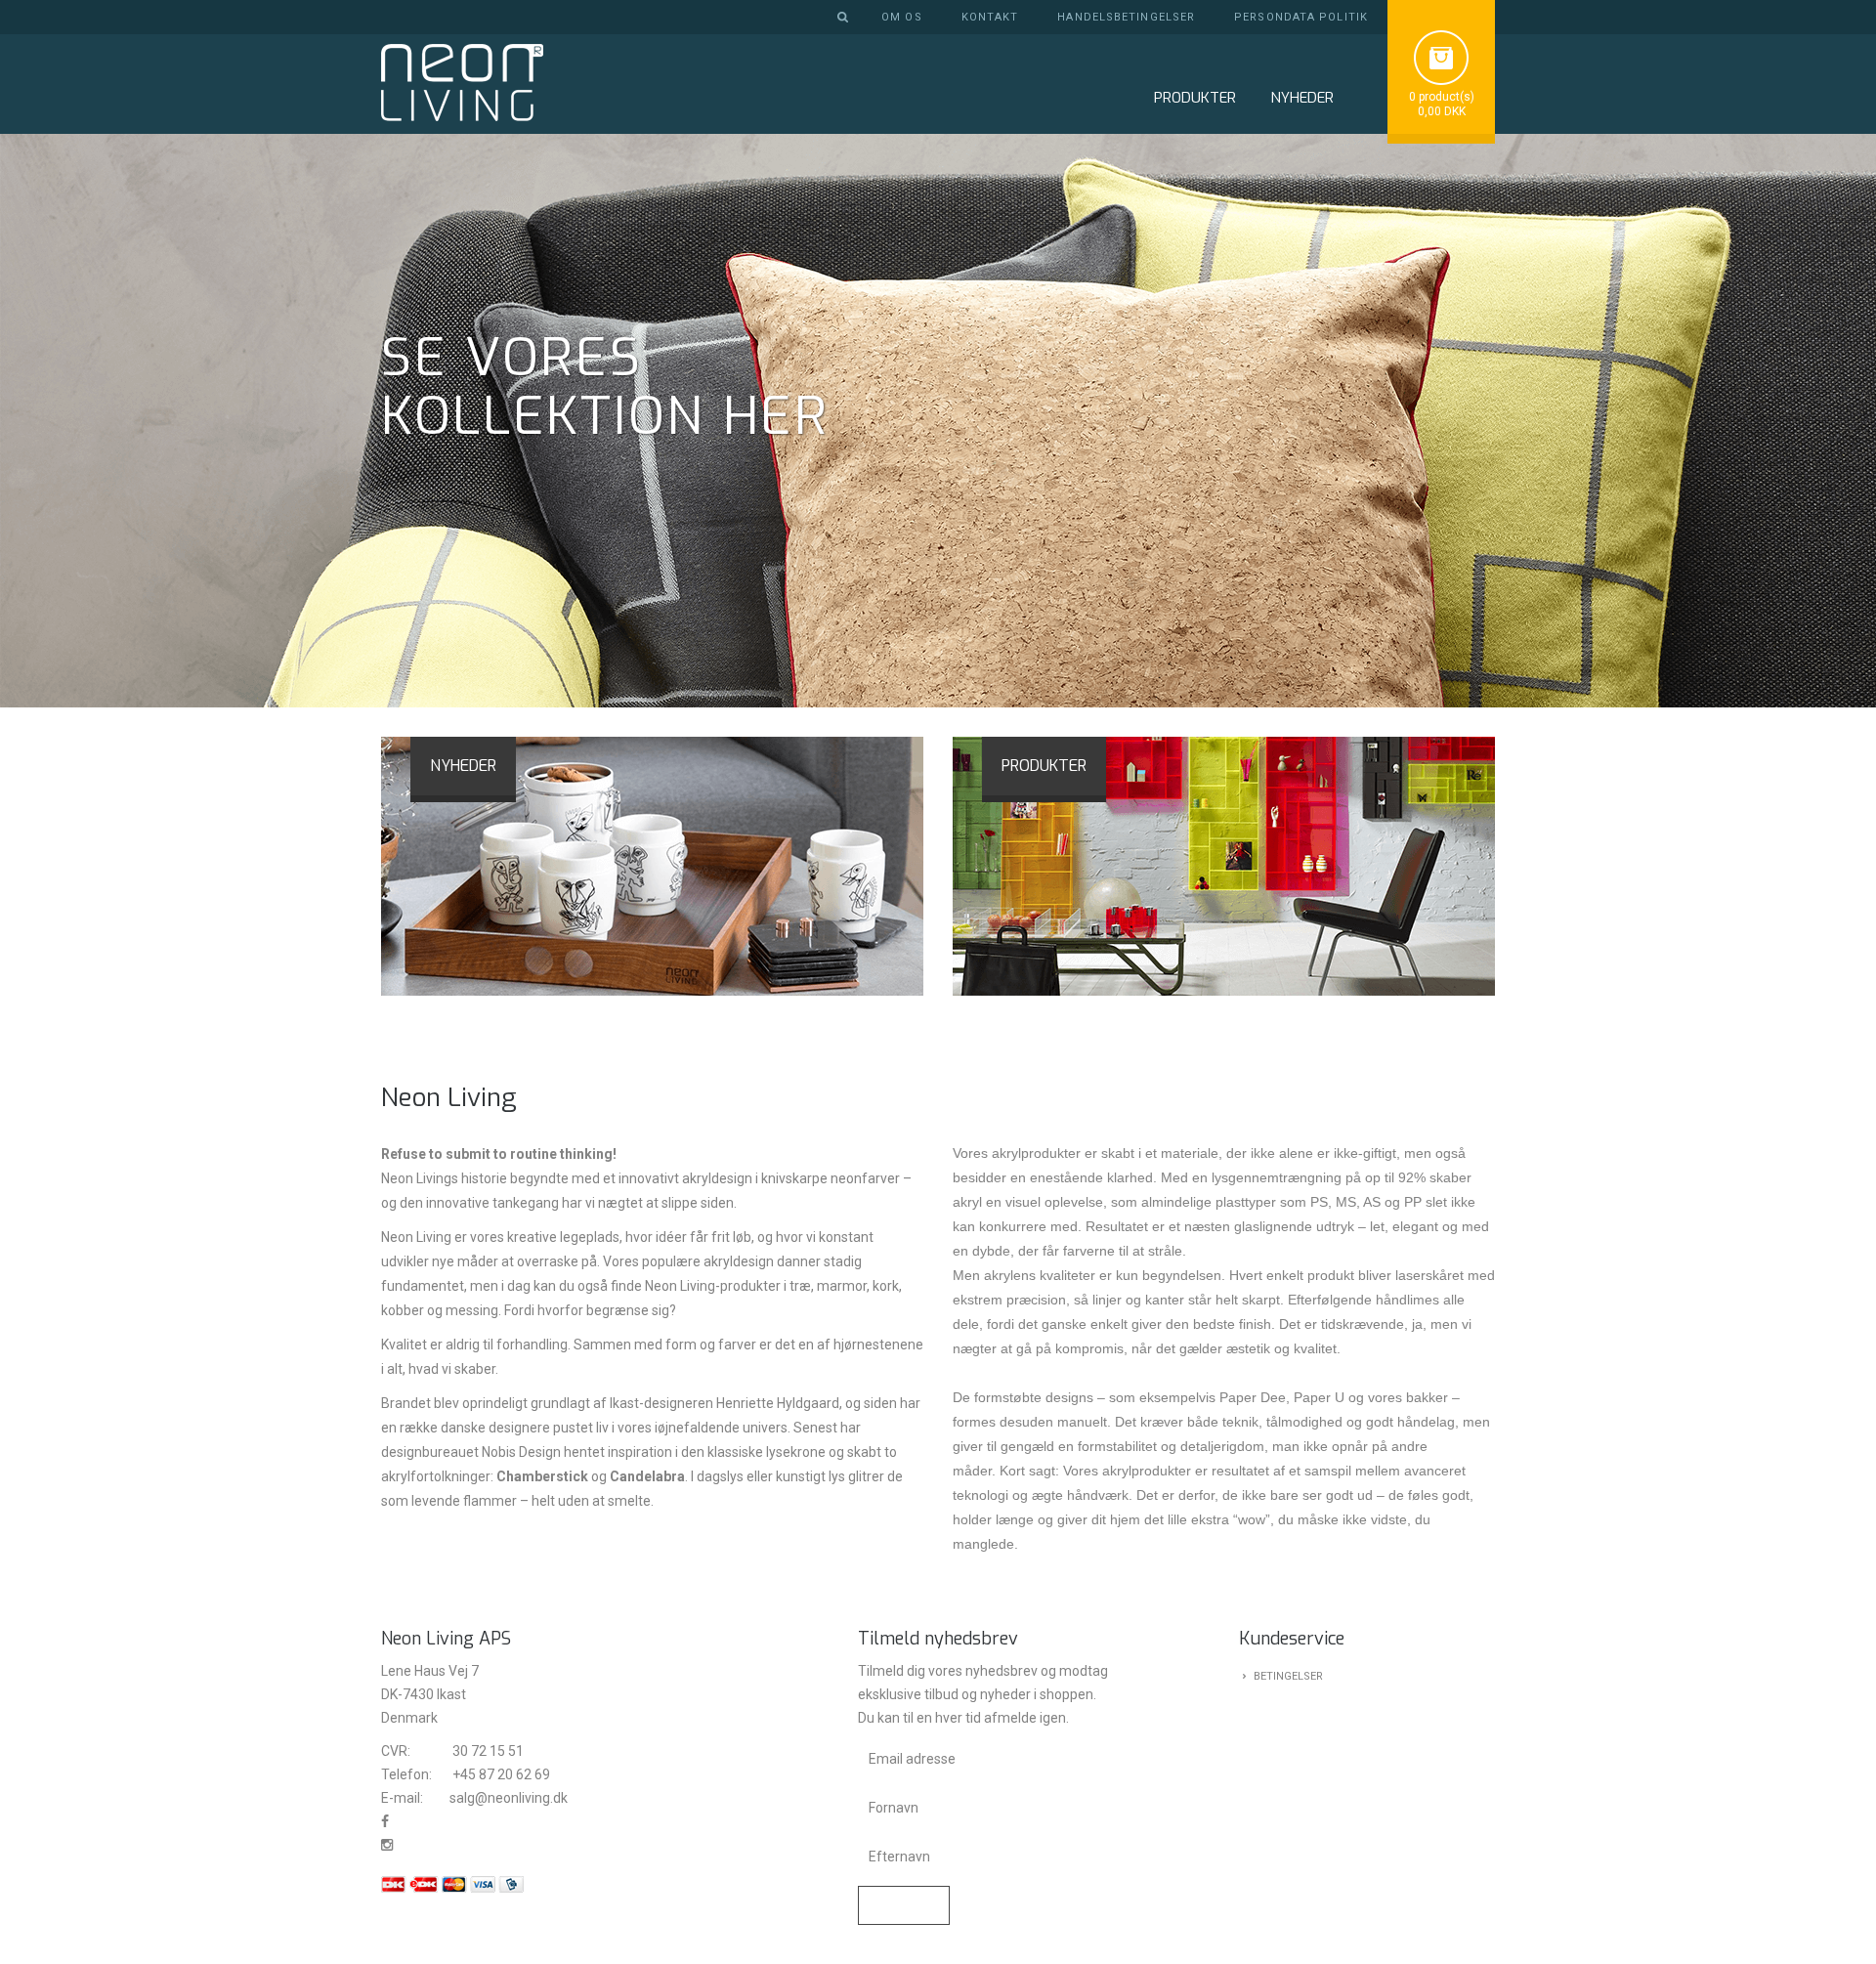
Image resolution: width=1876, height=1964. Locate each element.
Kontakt (990, 17)
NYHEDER (1302, 98)
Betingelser (1288, 1676)
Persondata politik (1301, 17)
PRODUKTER (1044, 766)
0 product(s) (1442, 97)
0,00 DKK (1442, 111)
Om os (902, 17)
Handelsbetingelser (1126, 17)
